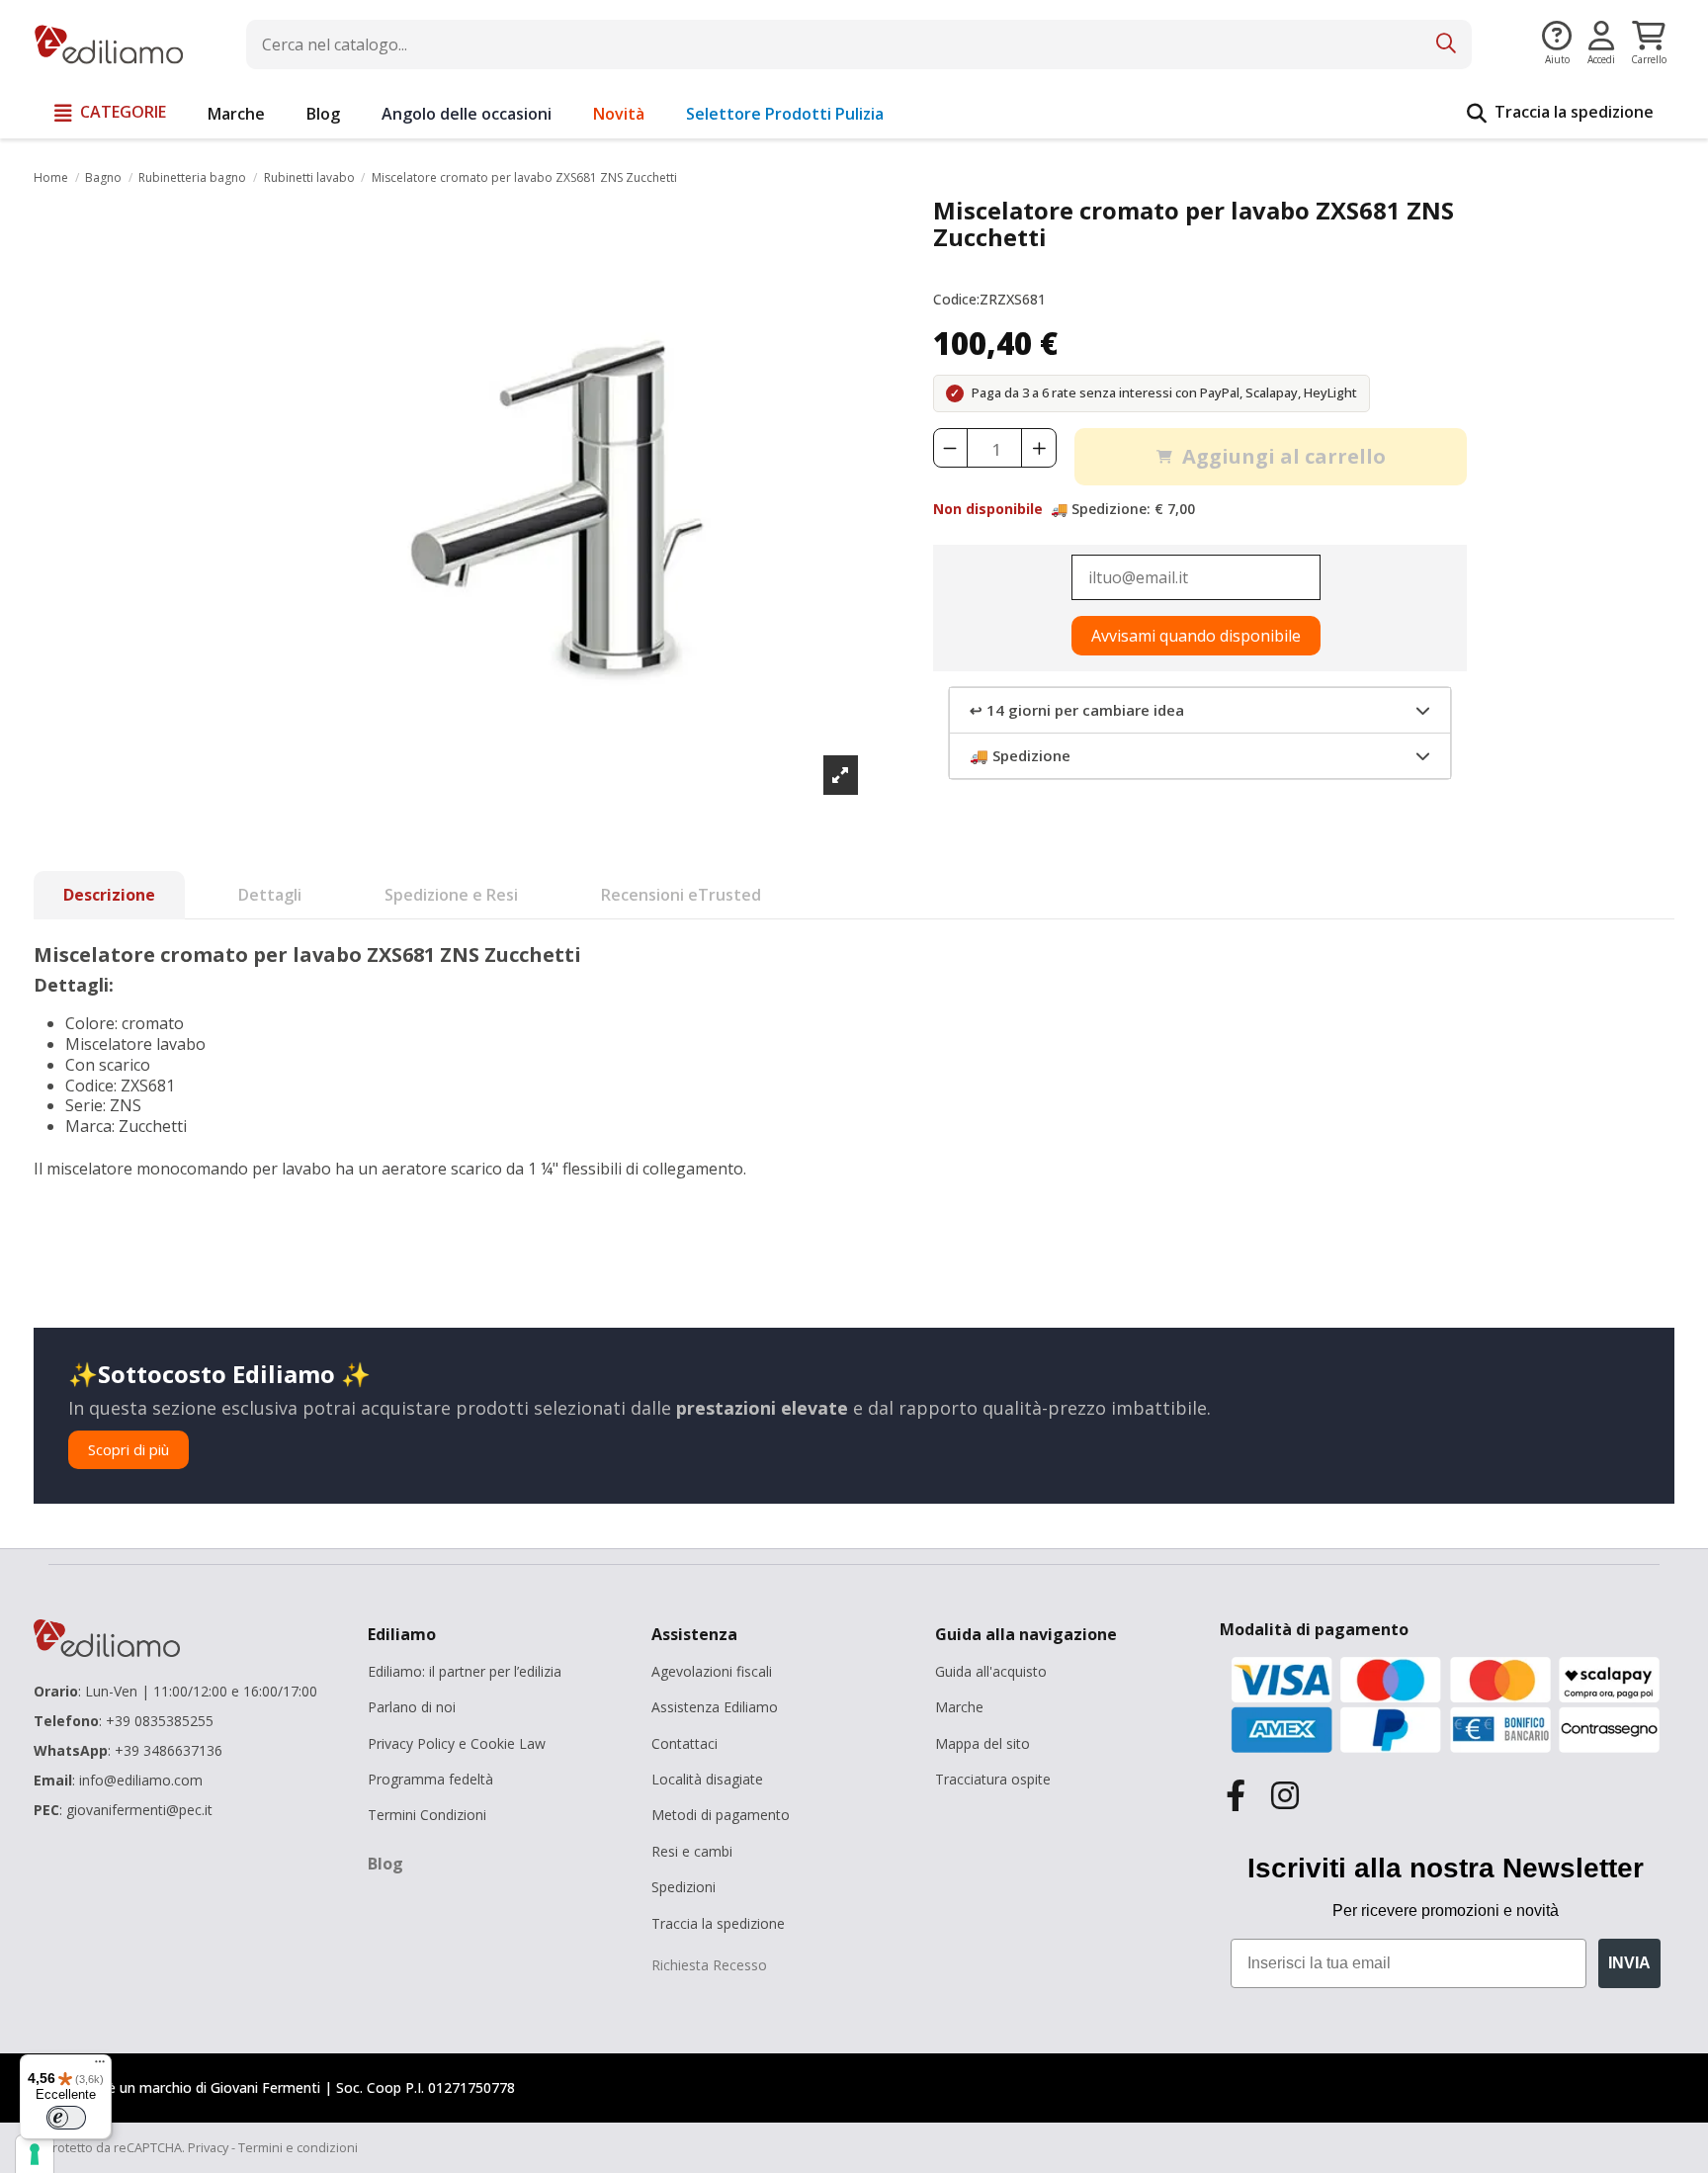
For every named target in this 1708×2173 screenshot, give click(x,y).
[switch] (66, 2118)
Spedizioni (683, 1887)
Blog (385, 1864)
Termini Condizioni (427, 1815)
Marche (959, 1707)
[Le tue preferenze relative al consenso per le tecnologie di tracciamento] (35, 2154)
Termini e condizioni (298, 2147)
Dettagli (270, 895)
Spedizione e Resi (451, 895)
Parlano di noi (412, 1707)
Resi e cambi (692, 1851)
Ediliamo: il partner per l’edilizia (465, 1671)
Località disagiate (707, 1779)
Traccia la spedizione (718, 1923)
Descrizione (109, 895)
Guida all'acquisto (991, 1671)
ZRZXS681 (1013, 300)
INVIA (1629, 1963)
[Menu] (100, 2066)
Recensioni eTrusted (681, 895)
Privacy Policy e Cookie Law (457, 1743)
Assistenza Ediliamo (715, 1707)
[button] (110, 114)
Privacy (208, 2147)
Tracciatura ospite (993, 1779)
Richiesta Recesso (709, 1965)
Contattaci (684, 1743)
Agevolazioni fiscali (712, 1671)
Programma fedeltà (430, 1779)
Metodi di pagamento (721, 1815)
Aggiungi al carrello (1284, 456)
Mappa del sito (982, 1743)
